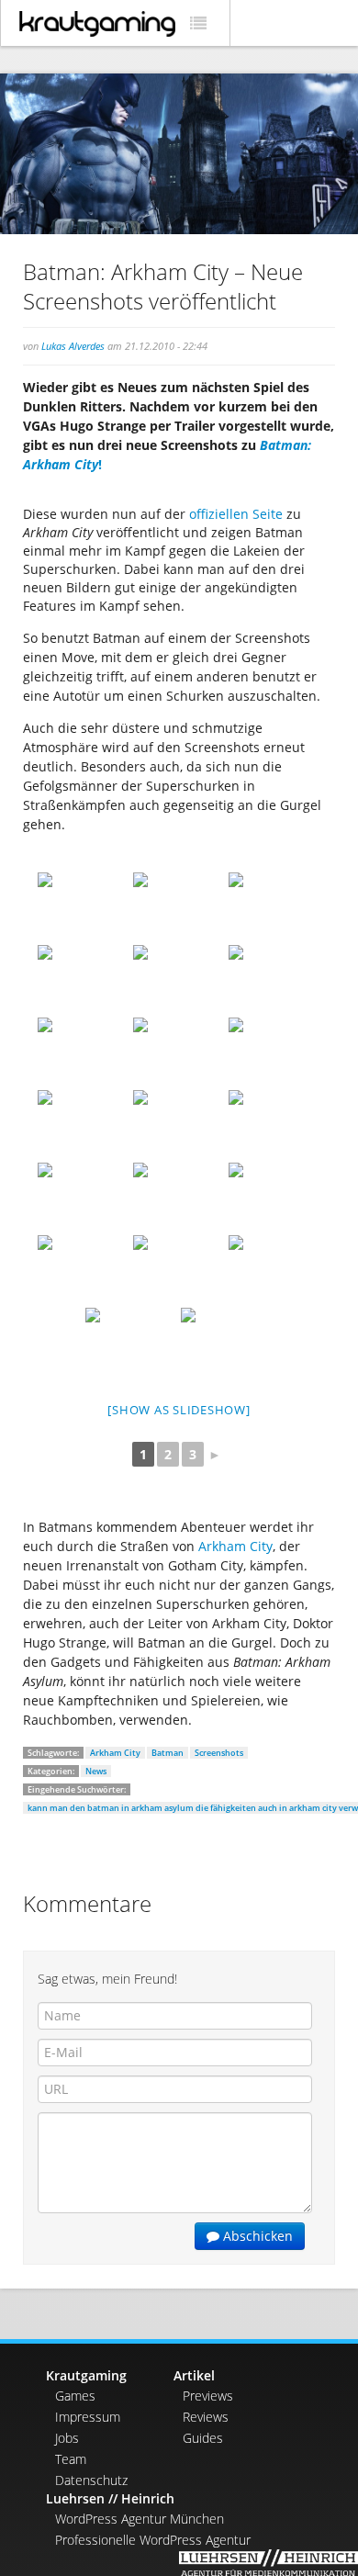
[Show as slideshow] (179, 1410)
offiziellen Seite (236, 514)
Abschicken (256, 2236)
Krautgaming (86, 2375)
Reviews (206, 2417)
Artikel (194, 2375)
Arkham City (235, 1546)
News (96, 1771)
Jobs (67, 2438)
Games (75, 2396)
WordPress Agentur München (140, 2519)
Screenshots (219, 1753)
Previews (208, 2396)
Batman (168, 1753)
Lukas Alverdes (73, 346)
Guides (203, 2438)
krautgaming (97, 24)
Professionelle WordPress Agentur (153, 2540)
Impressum (88, 2417)
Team (71, 2459)
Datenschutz (91, 2480)
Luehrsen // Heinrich (110, 2498)
